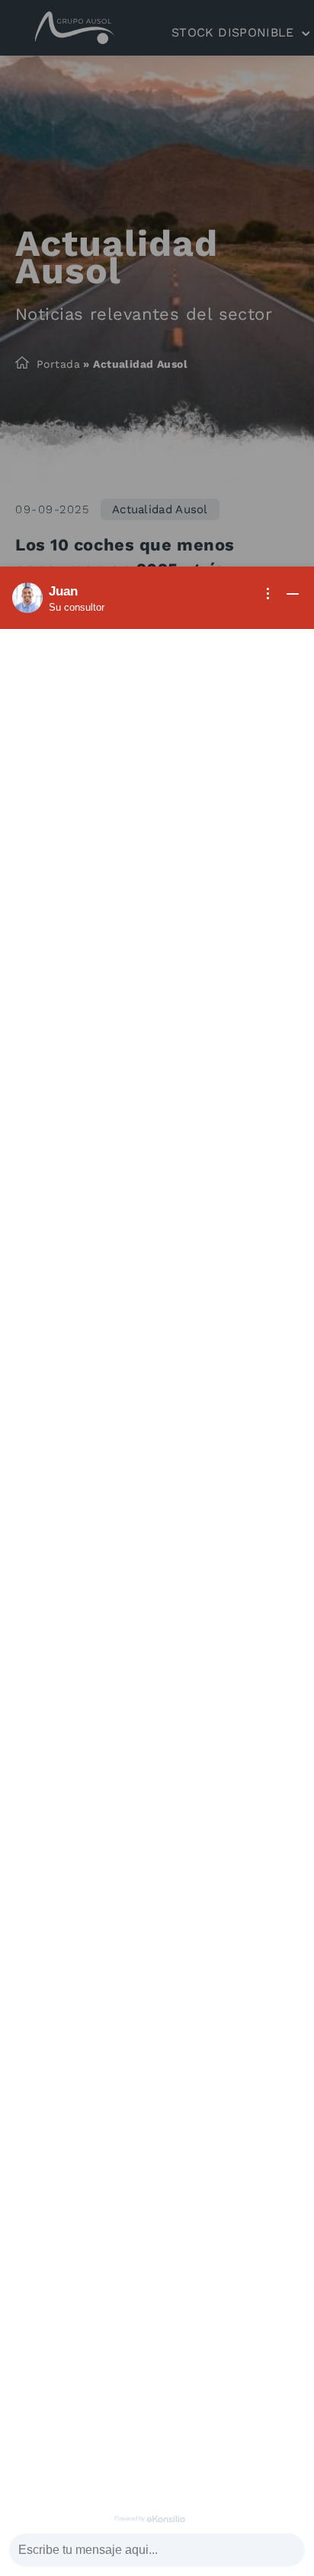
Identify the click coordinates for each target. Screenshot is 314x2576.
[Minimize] (293, 594)
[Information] (268, 594)
